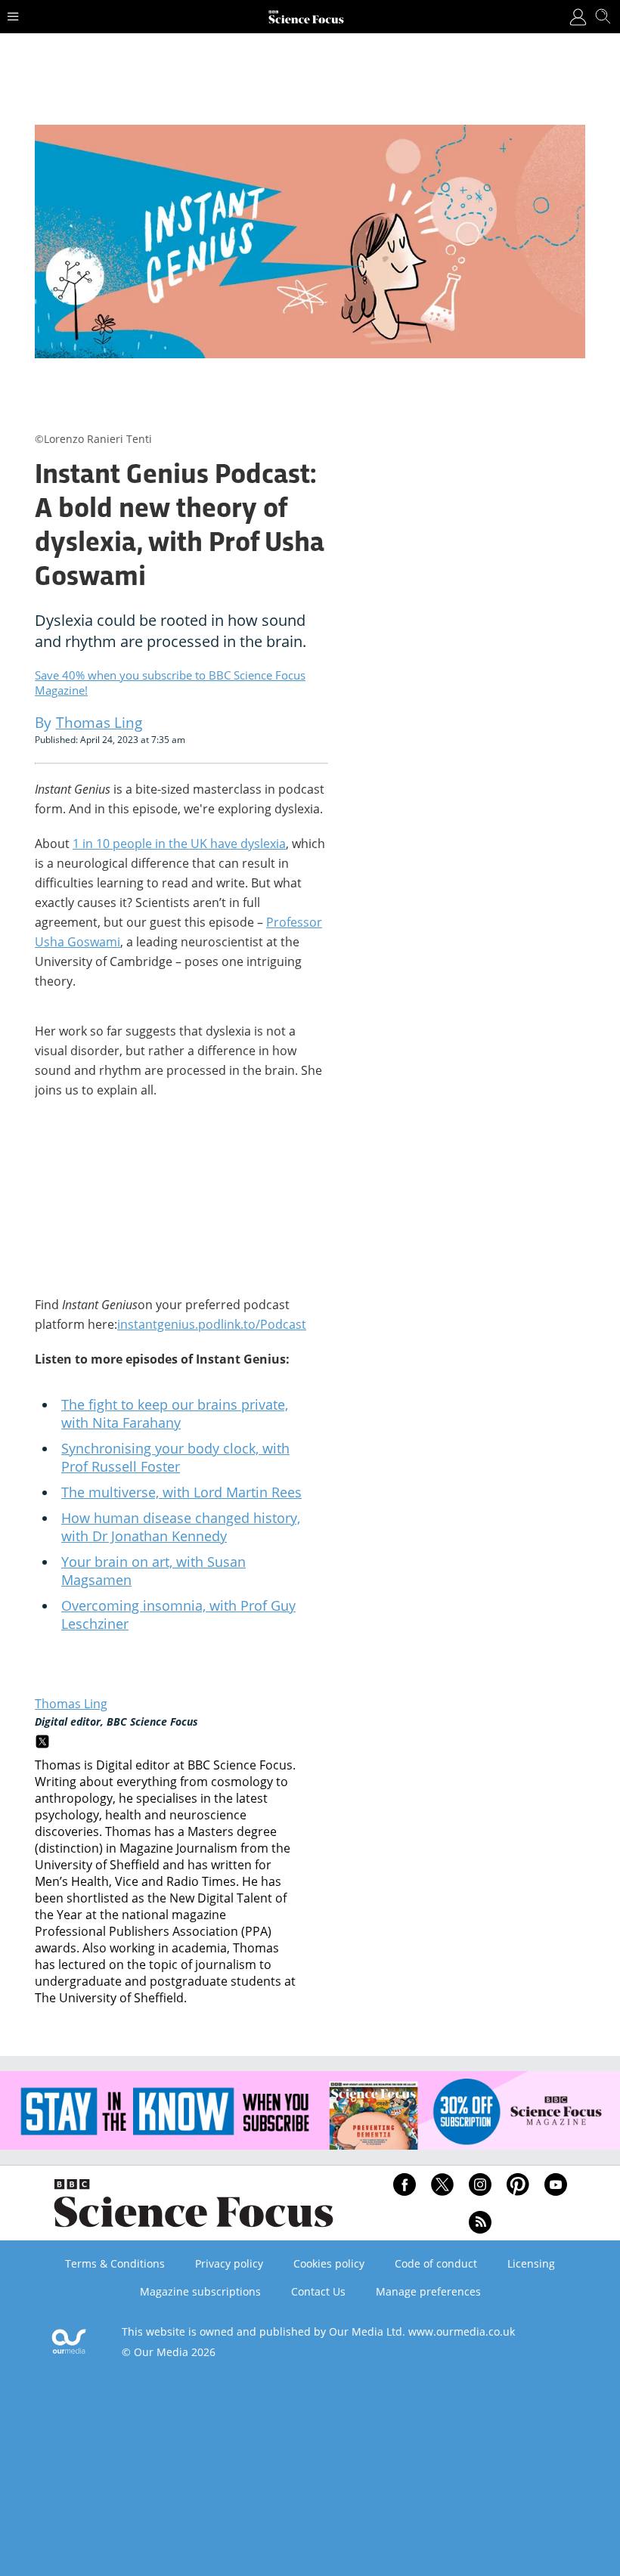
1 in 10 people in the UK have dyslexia (179, 844)
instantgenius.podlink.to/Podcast (212, 1324)
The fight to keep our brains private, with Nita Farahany (175, 1413)
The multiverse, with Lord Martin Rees (181, 1492)
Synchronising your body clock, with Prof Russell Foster (175, 1457)
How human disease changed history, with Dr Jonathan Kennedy (181, 1527)
